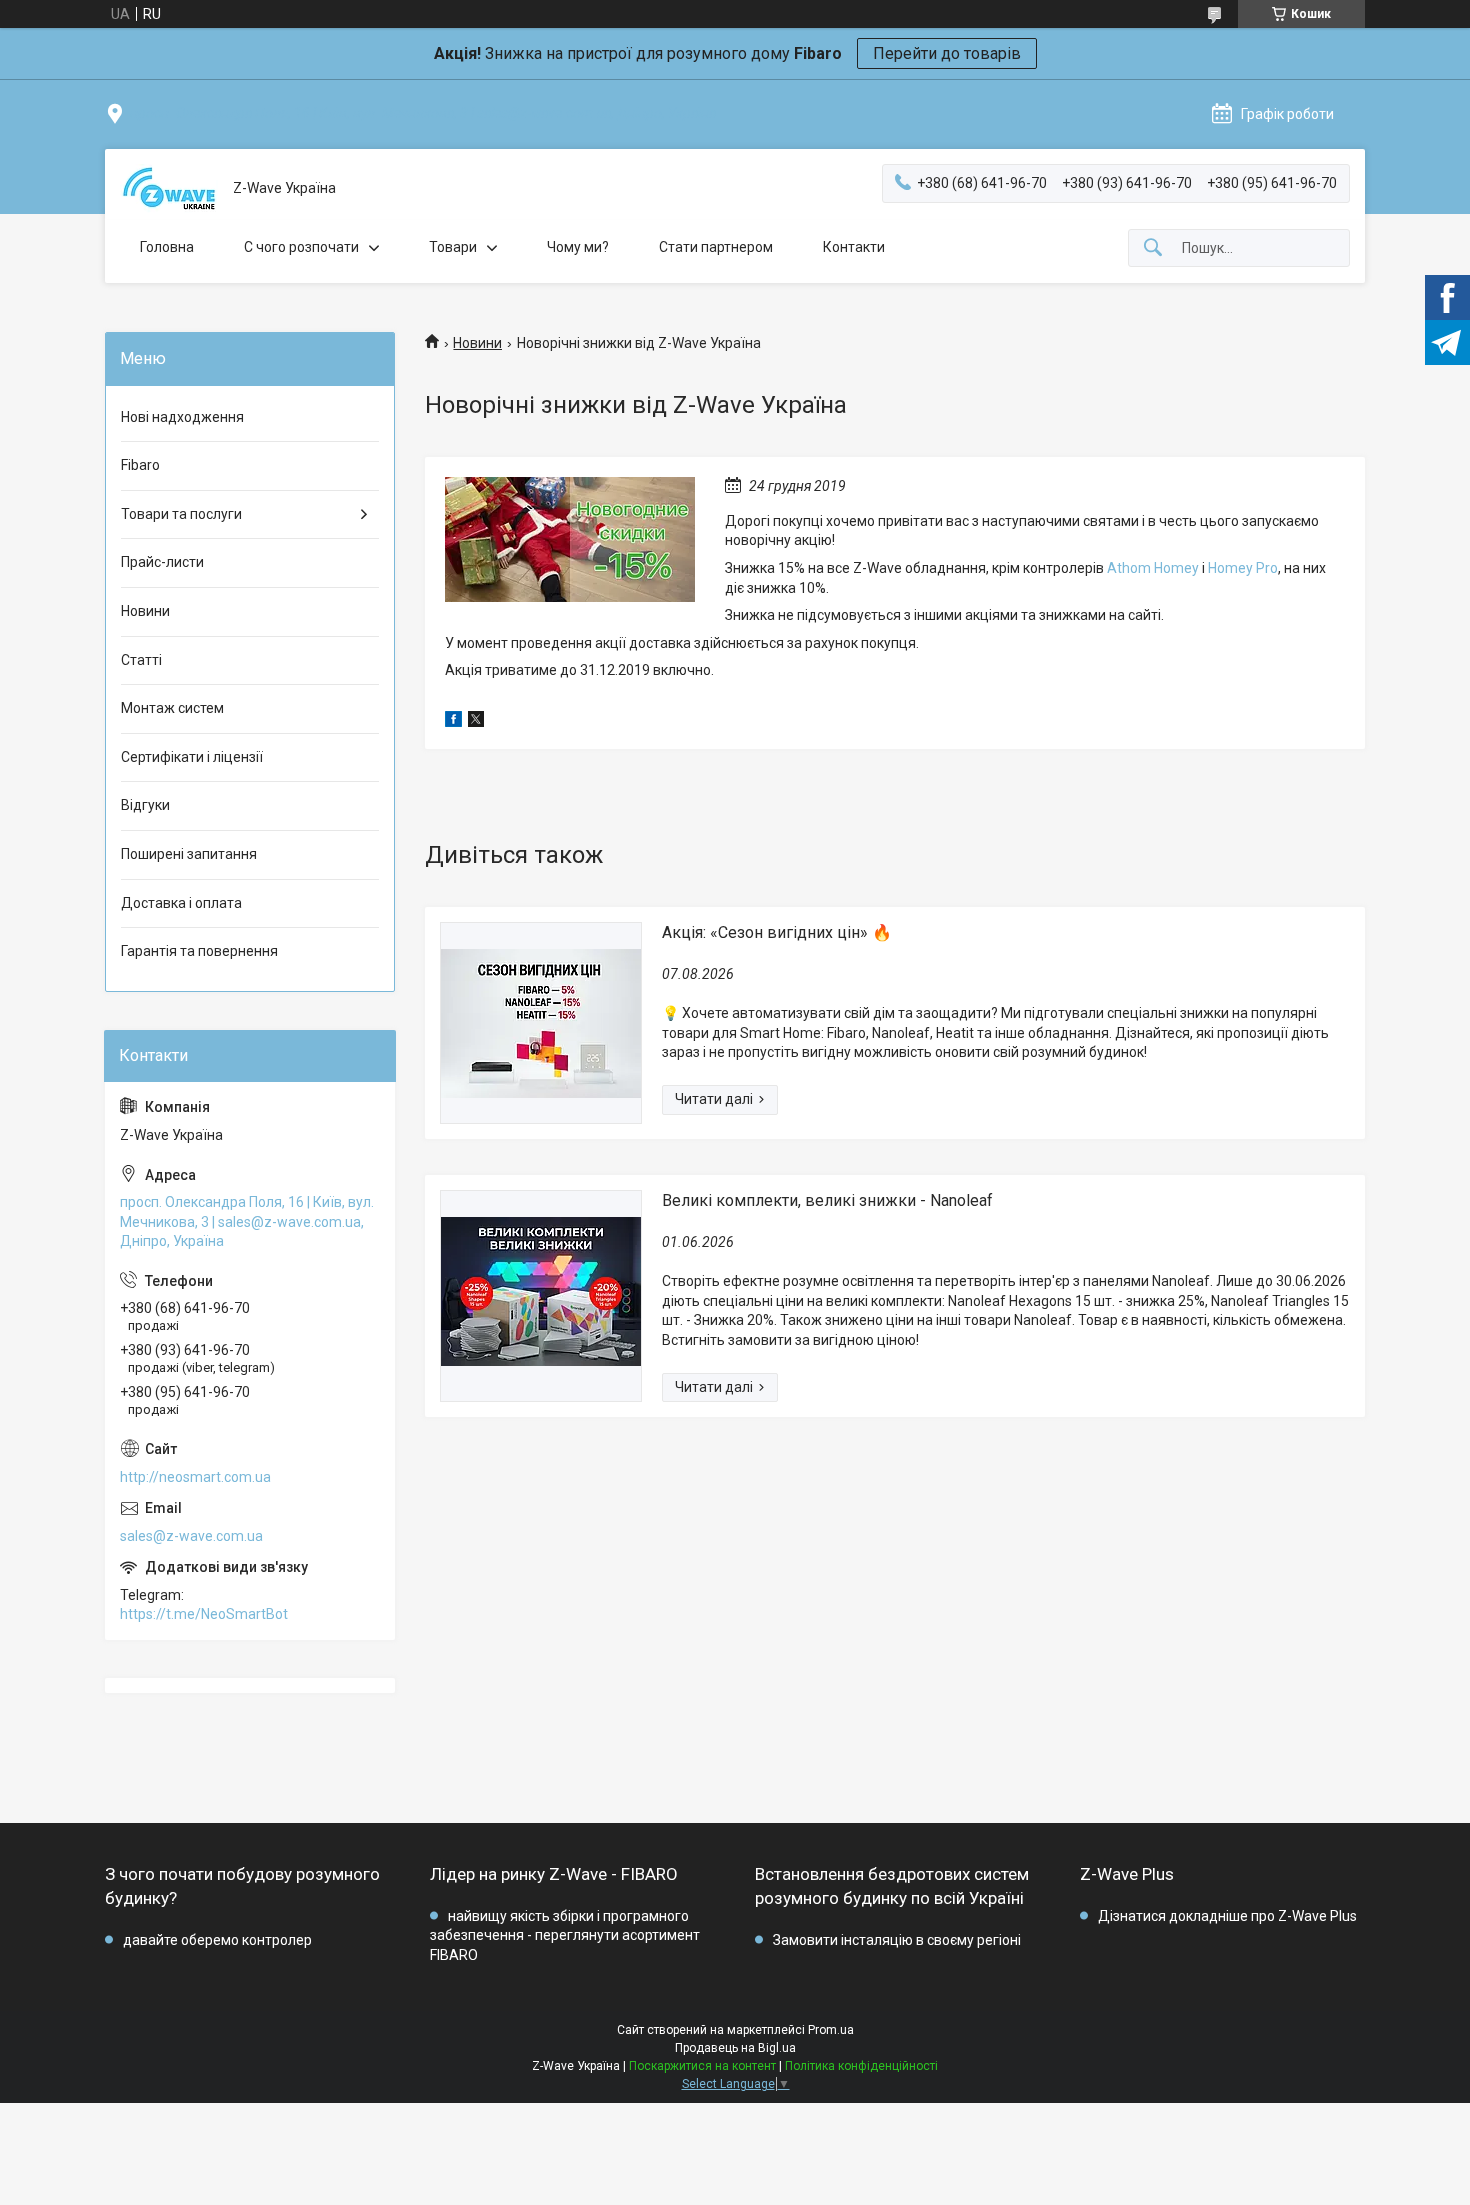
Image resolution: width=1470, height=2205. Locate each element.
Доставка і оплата (181, 903)
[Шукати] (1153, 248)
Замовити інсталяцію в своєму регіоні (897, 1940)
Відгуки (145, 805)
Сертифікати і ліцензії (192, 757)
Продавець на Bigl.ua (735, 2048)
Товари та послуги (181, 514)
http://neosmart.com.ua (195, 1477)
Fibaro (140, 465)
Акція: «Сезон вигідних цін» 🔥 (777, 932)
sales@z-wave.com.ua (191, 1536)
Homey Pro (1243, 568)
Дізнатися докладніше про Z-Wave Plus (1227, 1916)
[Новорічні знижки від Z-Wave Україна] (570, 539)
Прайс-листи (162, 562)
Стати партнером (716, 247)
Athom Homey (1153, 568)
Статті (141, 660)
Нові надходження (182, 417)
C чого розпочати (301, 247)
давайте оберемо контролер (217, 1940)
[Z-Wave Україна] (169, 188)
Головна (167, 247)
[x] (476, 722)
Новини (477, 343)
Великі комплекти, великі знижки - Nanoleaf (827, 1200)
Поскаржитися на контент (702, 2066)
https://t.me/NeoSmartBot (204, 1614)
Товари (453, 247)
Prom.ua (831, 2030)
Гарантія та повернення (199, 951)
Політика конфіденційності (861, 2066)
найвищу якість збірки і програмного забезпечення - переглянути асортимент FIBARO (565, 1935)
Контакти (854, 247)
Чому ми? (578, 247)
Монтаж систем (172, 708)
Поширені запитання (189, 854)
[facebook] (453, 722)
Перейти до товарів (947, 53)
